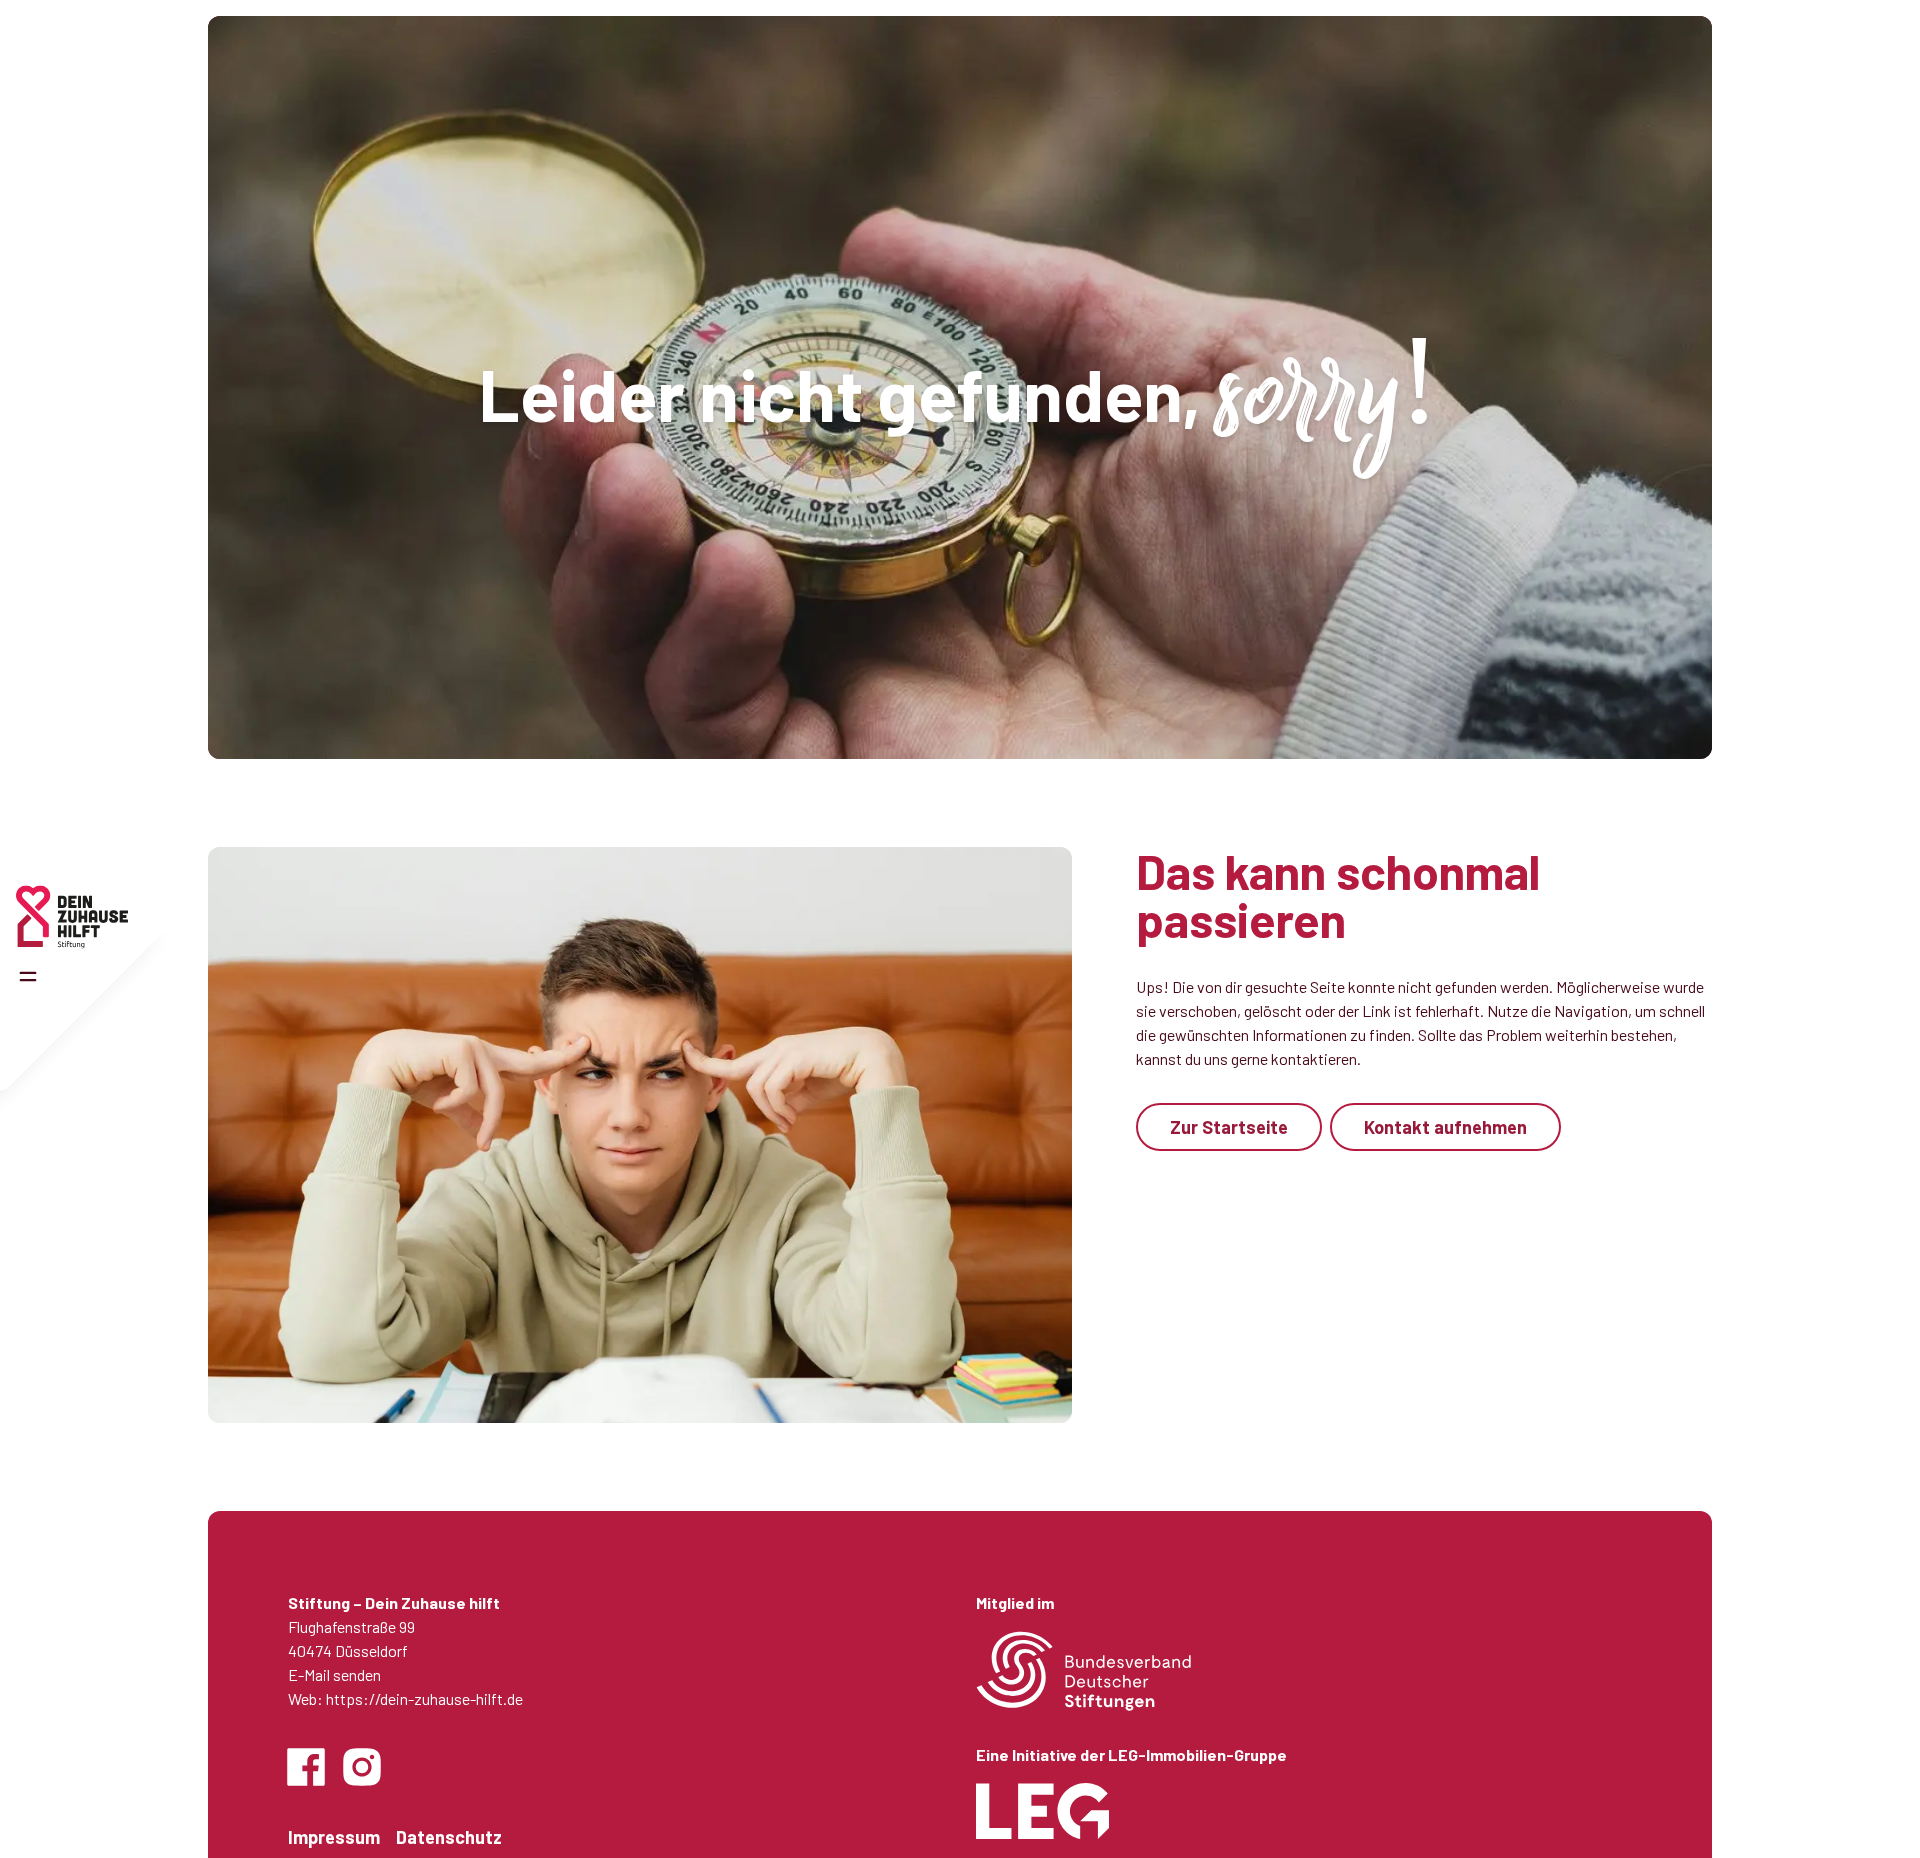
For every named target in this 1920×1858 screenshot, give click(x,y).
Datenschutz (449, 1837)
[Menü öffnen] (28, 977)
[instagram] (362, 1767)
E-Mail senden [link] (334, 1674)
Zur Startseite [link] (1229, 1127)
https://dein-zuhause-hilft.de (424, 1698)
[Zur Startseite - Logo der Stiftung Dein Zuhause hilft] (72, 916)
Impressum (334, 1837)
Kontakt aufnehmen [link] (1445, 1127)
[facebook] (306, 1767)
